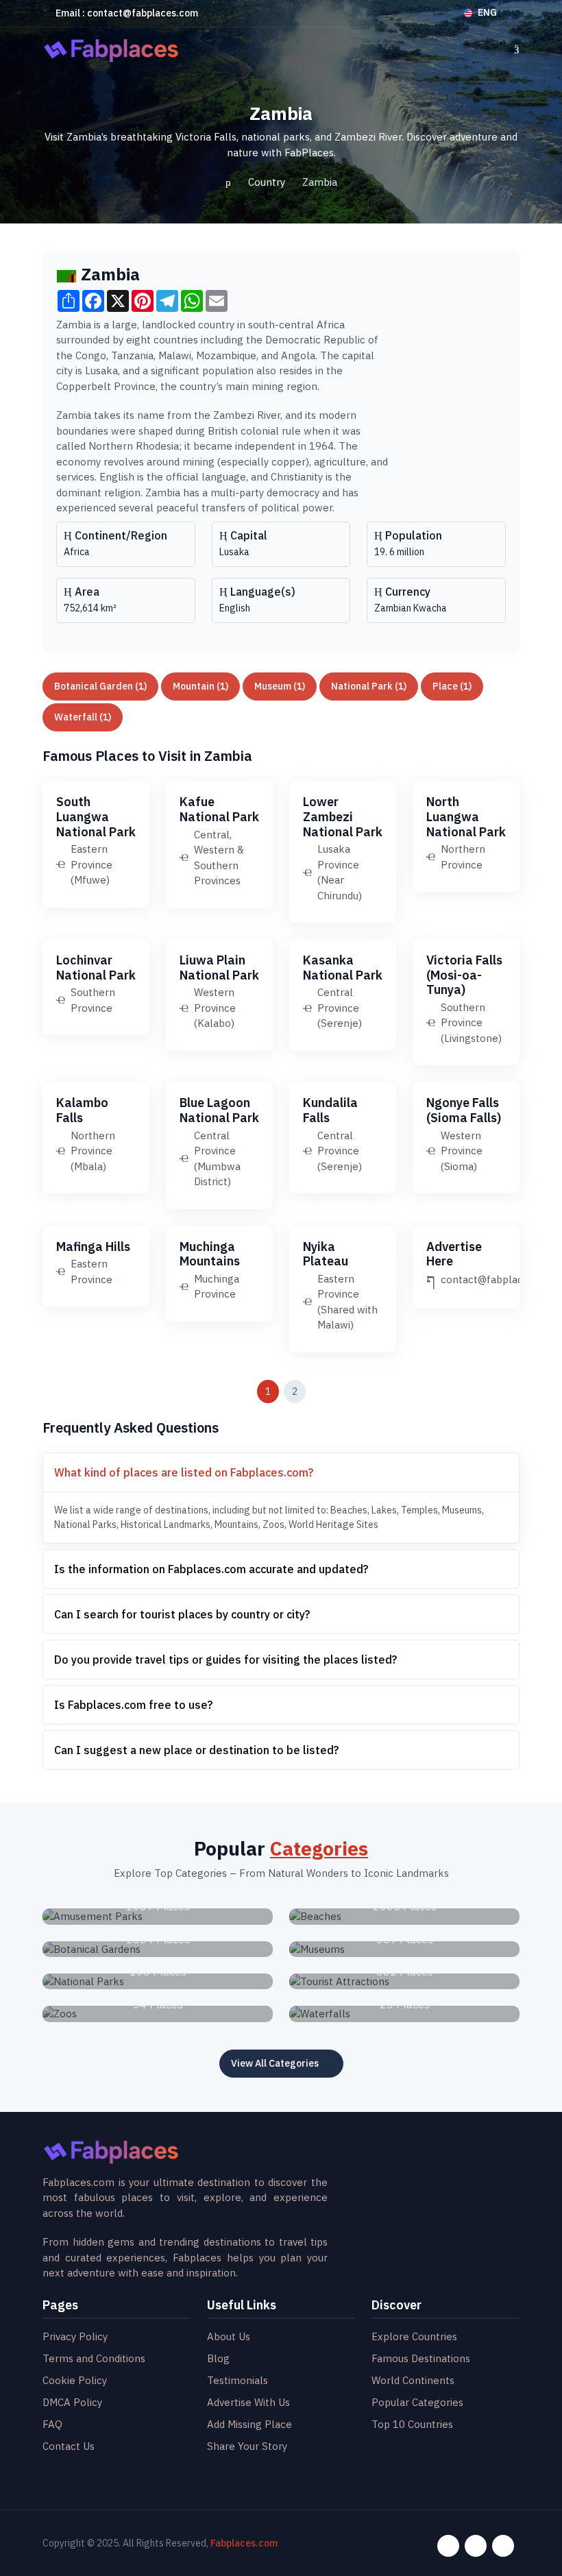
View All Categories (275, 2063)
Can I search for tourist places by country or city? (182, 1614)
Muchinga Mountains (210, 1254)
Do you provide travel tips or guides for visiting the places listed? (225, 1660)
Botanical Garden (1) (100, 686)
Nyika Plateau (326, 1254)
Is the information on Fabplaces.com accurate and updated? (211, 1569)
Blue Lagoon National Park (219, 1110)
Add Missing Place (249, 2424)
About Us (229, 2336)
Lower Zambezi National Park (343, 816)
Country (267, 182)
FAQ (52, 2424)
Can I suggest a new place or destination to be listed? (196, 1750)
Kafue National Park (219, 809)
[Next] (326, 1392)
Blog (218, 2358)
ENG (487, 12)
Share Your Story (247, 2446)
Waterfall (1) (83, 717)
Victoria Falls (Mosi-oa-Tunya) (464, 975)
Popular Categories (417, 2402)
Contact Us (69, 2446)
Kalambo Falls (82, 1110)
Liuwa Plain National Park (219, 968)
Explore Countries (414, 2336)
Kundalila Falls (330, 1110)
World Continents (413, 2380)
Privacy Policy (75, 2336)
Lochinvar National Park (96, 968)
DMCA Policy (72, 2402)
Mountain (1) (200, 686)
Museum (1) (280, 686)
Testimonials (237, 2380)
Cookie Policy (75, 2380)
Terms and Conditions (94, 2358)
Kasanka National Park (343, 968)
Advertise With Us (248, 2402)
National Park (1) (369, 686)
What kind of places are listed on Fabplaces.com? (184, 1472)
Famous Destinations (421, 2358)
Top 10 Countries (412, 2424)
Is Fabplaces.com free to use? (133, 1705)
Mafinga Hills (93, 1247)
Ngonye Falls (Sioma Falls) (464, 1110)
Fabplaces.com (244, 2543)
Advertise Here (454, 1254)
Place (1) (452, 686)
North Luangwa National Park (466, 816)
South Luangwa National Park (96, 816)
